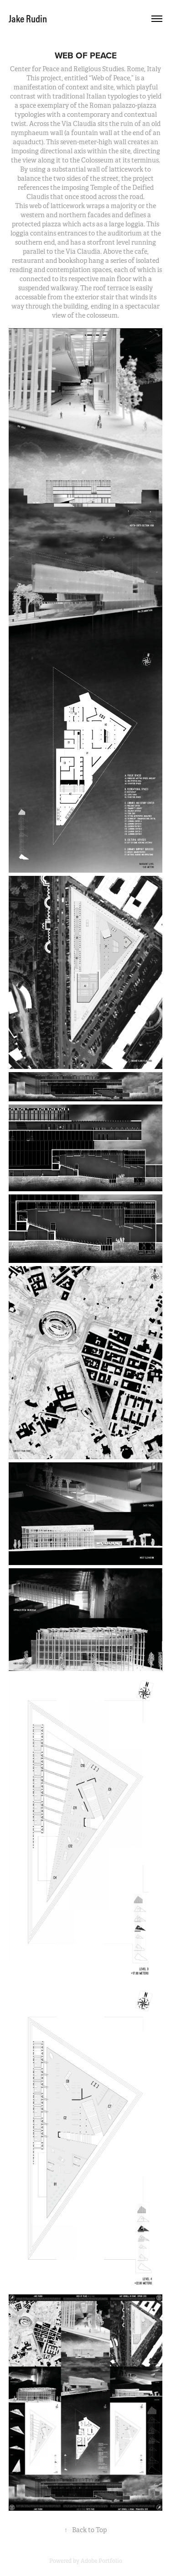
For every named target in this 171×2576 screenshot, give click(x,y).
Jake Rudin (28, 19)
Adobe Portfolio (101, 2561)
